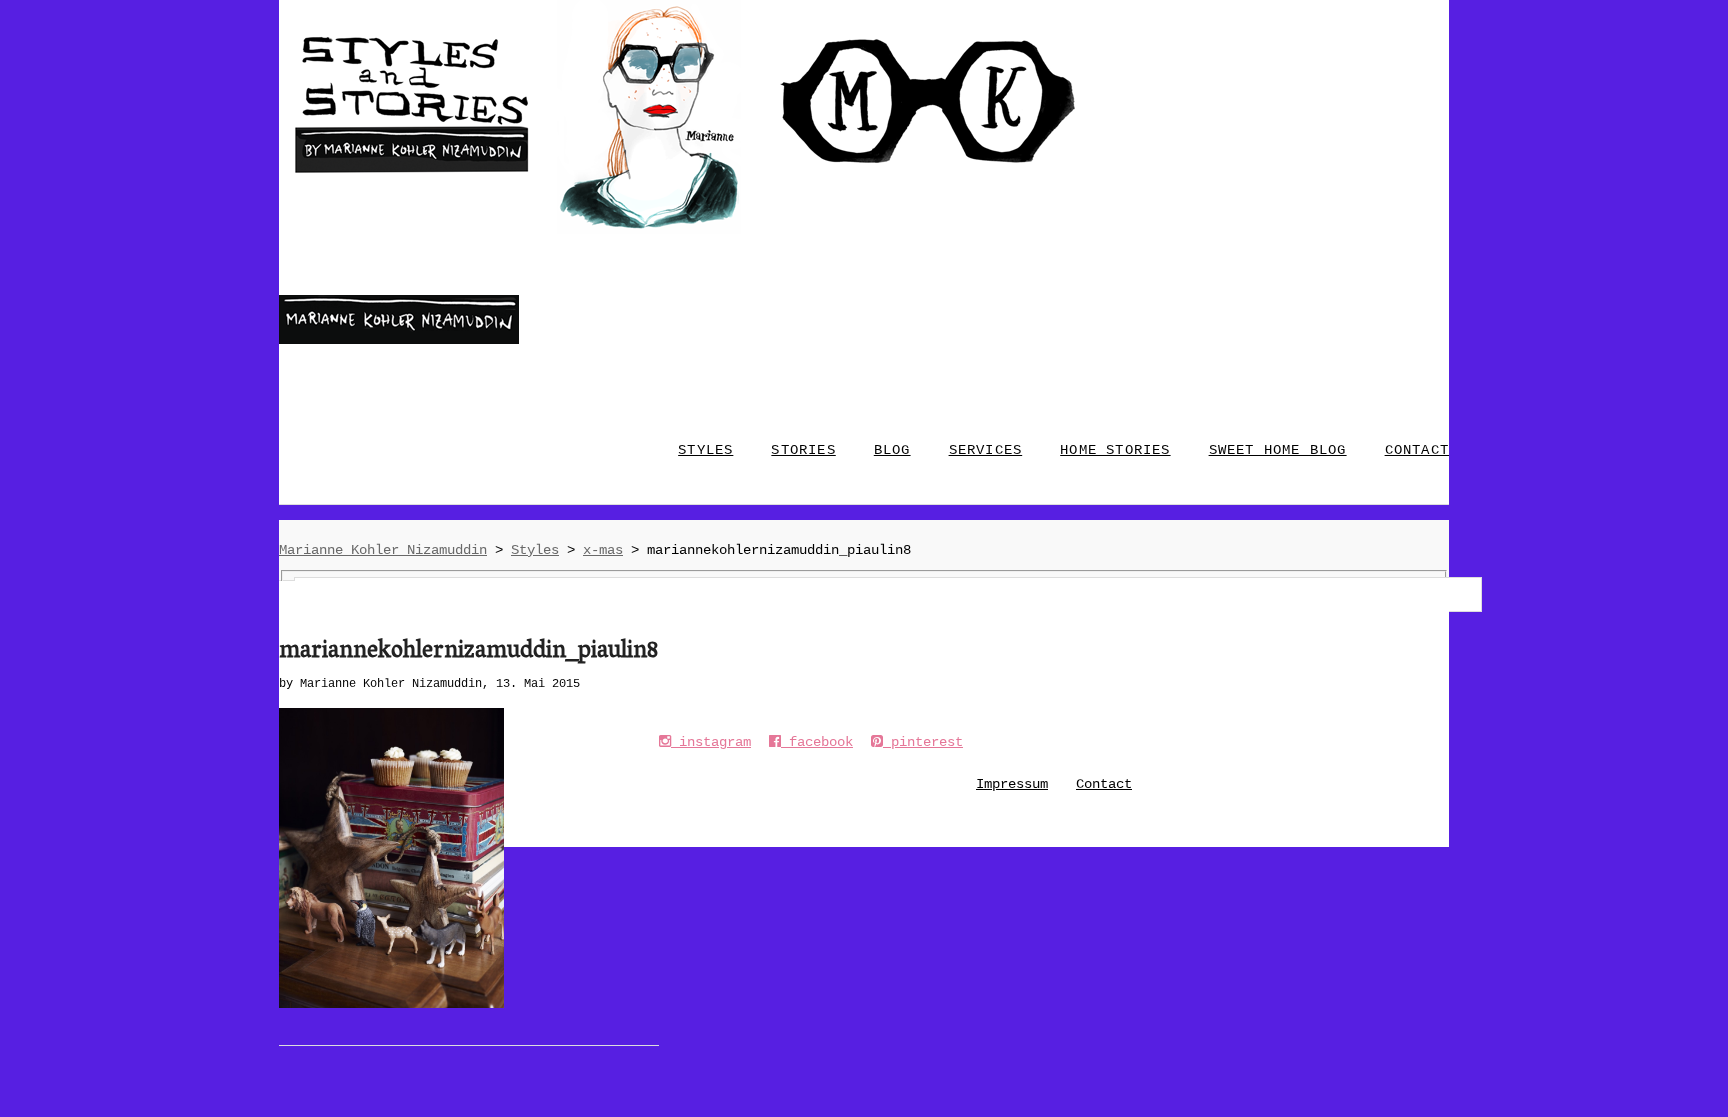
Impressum (1012, 784)
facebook (817, 742)
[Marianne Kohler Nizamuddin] (399, 340)
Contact (1104, 784)
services (986, 450)
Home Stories (1115, 450)
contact (1417, 450)
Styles (705, 450)
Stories (803, 450)
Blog (892, 450)
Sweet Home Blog (1278, 450)
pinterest (923, 742)
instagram (711, 742)
